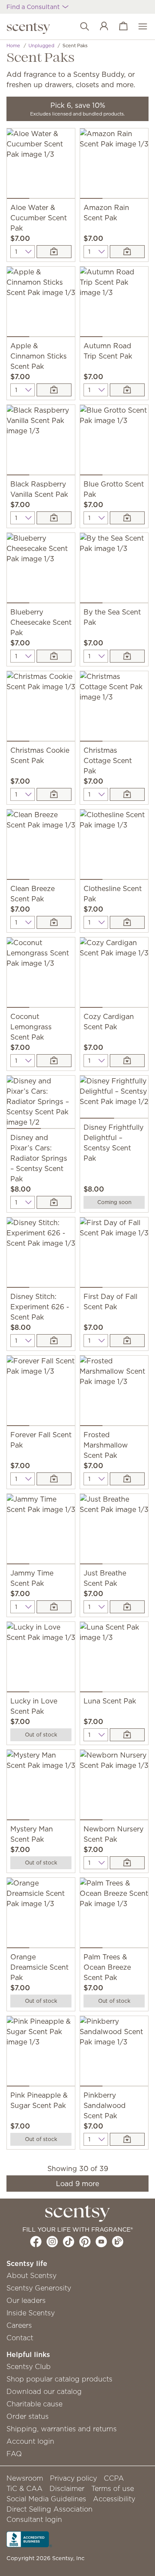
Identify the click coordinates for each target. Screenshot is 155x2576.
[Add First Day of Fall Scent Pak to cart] (127, 1341)
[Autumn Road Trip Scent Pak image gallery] (114, 304)
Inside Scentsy (31, 2313)
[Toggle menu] (138, 27)
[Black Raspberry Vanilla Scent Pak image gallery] (41, 442)
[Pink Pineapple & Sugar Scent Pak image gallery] (41, 2053)
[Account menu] (100, 27)
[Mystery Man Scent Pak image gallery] (41, 1787)
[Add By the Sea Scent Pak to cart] (127, 656)
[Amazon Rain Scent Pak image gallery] (114, 165)
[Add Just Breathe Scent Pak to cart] (127, 1607)
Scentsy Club (29, 2366)
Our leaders (26, 2300)
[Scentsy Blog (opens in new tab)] (118, 2241)
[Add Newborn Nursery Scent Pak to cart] (127, 1863)
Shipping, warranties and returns (62, 2429)
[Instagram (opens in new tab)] (52, 2241)
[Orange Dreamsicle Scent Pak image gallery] (41, 1915)
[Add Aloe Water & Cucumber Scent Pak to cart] (54, 252)
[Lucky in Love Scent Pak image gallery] (41, 1659)
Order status (28, 2416)
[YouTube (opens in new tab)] (101, 2241)
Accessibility (114, 2499)
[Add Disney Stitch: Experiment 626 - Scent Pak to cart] (54, 1341)
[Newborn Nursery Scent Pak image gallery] (114, 1787)
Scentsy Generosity (39, 2288)
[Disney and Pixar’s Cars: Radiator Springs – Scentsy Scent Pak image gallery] (41, 1104)
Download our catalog (44, 2391)
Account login (30, 2441)
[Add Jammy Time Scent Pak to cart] (54, 1607)
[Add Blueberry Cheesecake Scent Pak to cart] (54, 656)
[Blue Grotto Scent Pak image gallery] (114, 442)
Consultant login (34, 2519)
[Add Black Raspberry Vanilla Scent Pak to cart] (54, 518)
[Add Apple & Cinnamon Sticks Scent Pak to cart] (54, 390)
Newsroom (25, 2478)
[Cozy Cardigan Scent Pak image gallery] (114, 974)
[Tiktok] (69, 2241)
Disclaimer (67, 2488)
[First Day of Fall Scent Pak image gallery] (114, 1254)
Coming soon (114, 1202)
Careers (19, 2325)
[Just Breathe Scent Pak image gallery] (114, 1531)
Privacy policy (73, 2478)
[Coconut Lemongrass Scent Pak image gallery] (41, 974)
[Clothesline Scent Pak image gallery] (114, 846)
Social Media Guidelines (46, 2499)
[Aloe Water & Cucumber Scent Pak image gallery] (41, 165)
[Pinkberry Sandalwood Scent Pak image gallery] (114, 2053)
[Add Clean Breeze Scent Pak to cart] (54, 922)
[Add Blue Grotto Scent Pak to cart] (127, 518)
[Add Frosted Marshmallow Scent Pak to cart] (127, 1479)
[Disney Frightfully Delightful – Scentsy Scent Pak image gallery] (114, 1099)
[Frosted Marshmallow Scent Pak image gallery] (114, 1393)
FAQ (14, 2454)
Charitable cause (34, 2404)
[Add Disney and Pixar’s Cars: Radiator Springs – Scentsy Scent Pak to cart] (54, 1202)
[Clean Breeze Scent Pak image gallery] (41, 846)
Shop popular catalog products (59, 2379)
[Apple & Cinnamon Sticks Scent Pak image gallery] (41, 304)
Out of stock (41, 1735)
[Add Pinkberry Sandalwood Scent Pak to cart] (127, 2139)
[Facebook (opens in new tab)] (36, 2241)
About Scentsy (31, 2275)
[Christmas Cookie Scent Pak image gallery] (41, 708)
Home (13, 46)
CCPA (114, 2478)
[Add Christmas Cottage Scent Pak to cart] (127, 794)
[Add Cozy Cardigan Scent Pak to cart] (127, 1061)
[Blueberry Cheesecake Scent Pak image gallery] (41, 570)
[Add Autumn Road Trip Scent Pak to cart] (127, 390)
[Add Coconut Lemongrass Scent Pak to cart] (54, 1061)
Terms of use (113, 2488)
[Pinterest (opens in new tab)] (85, 2241)
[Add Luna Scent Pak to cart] (127, 1735)
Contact (20, 2338)
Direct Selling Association (50, 2509)
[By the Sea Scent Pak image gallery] (114, 570)
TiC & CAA (25, 2488)
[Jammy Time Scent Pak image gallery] (41, 1531)
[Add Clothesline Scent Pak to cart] (127, 922)
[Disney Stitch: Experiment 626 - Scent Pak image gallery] (41, 1254)
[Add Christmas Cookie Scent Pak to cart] (54, 794)
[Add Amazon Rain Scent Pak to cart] (127, 252)
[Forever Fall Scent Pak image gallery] (41, 1393)
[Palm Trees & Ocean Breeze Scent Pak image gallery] (114, 1915)
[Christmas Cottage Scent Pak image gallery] (114, 708)
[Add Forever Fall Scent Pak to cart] (54, 1479)
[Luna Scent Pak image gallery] (114, 1659)
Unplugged (41, 46)
